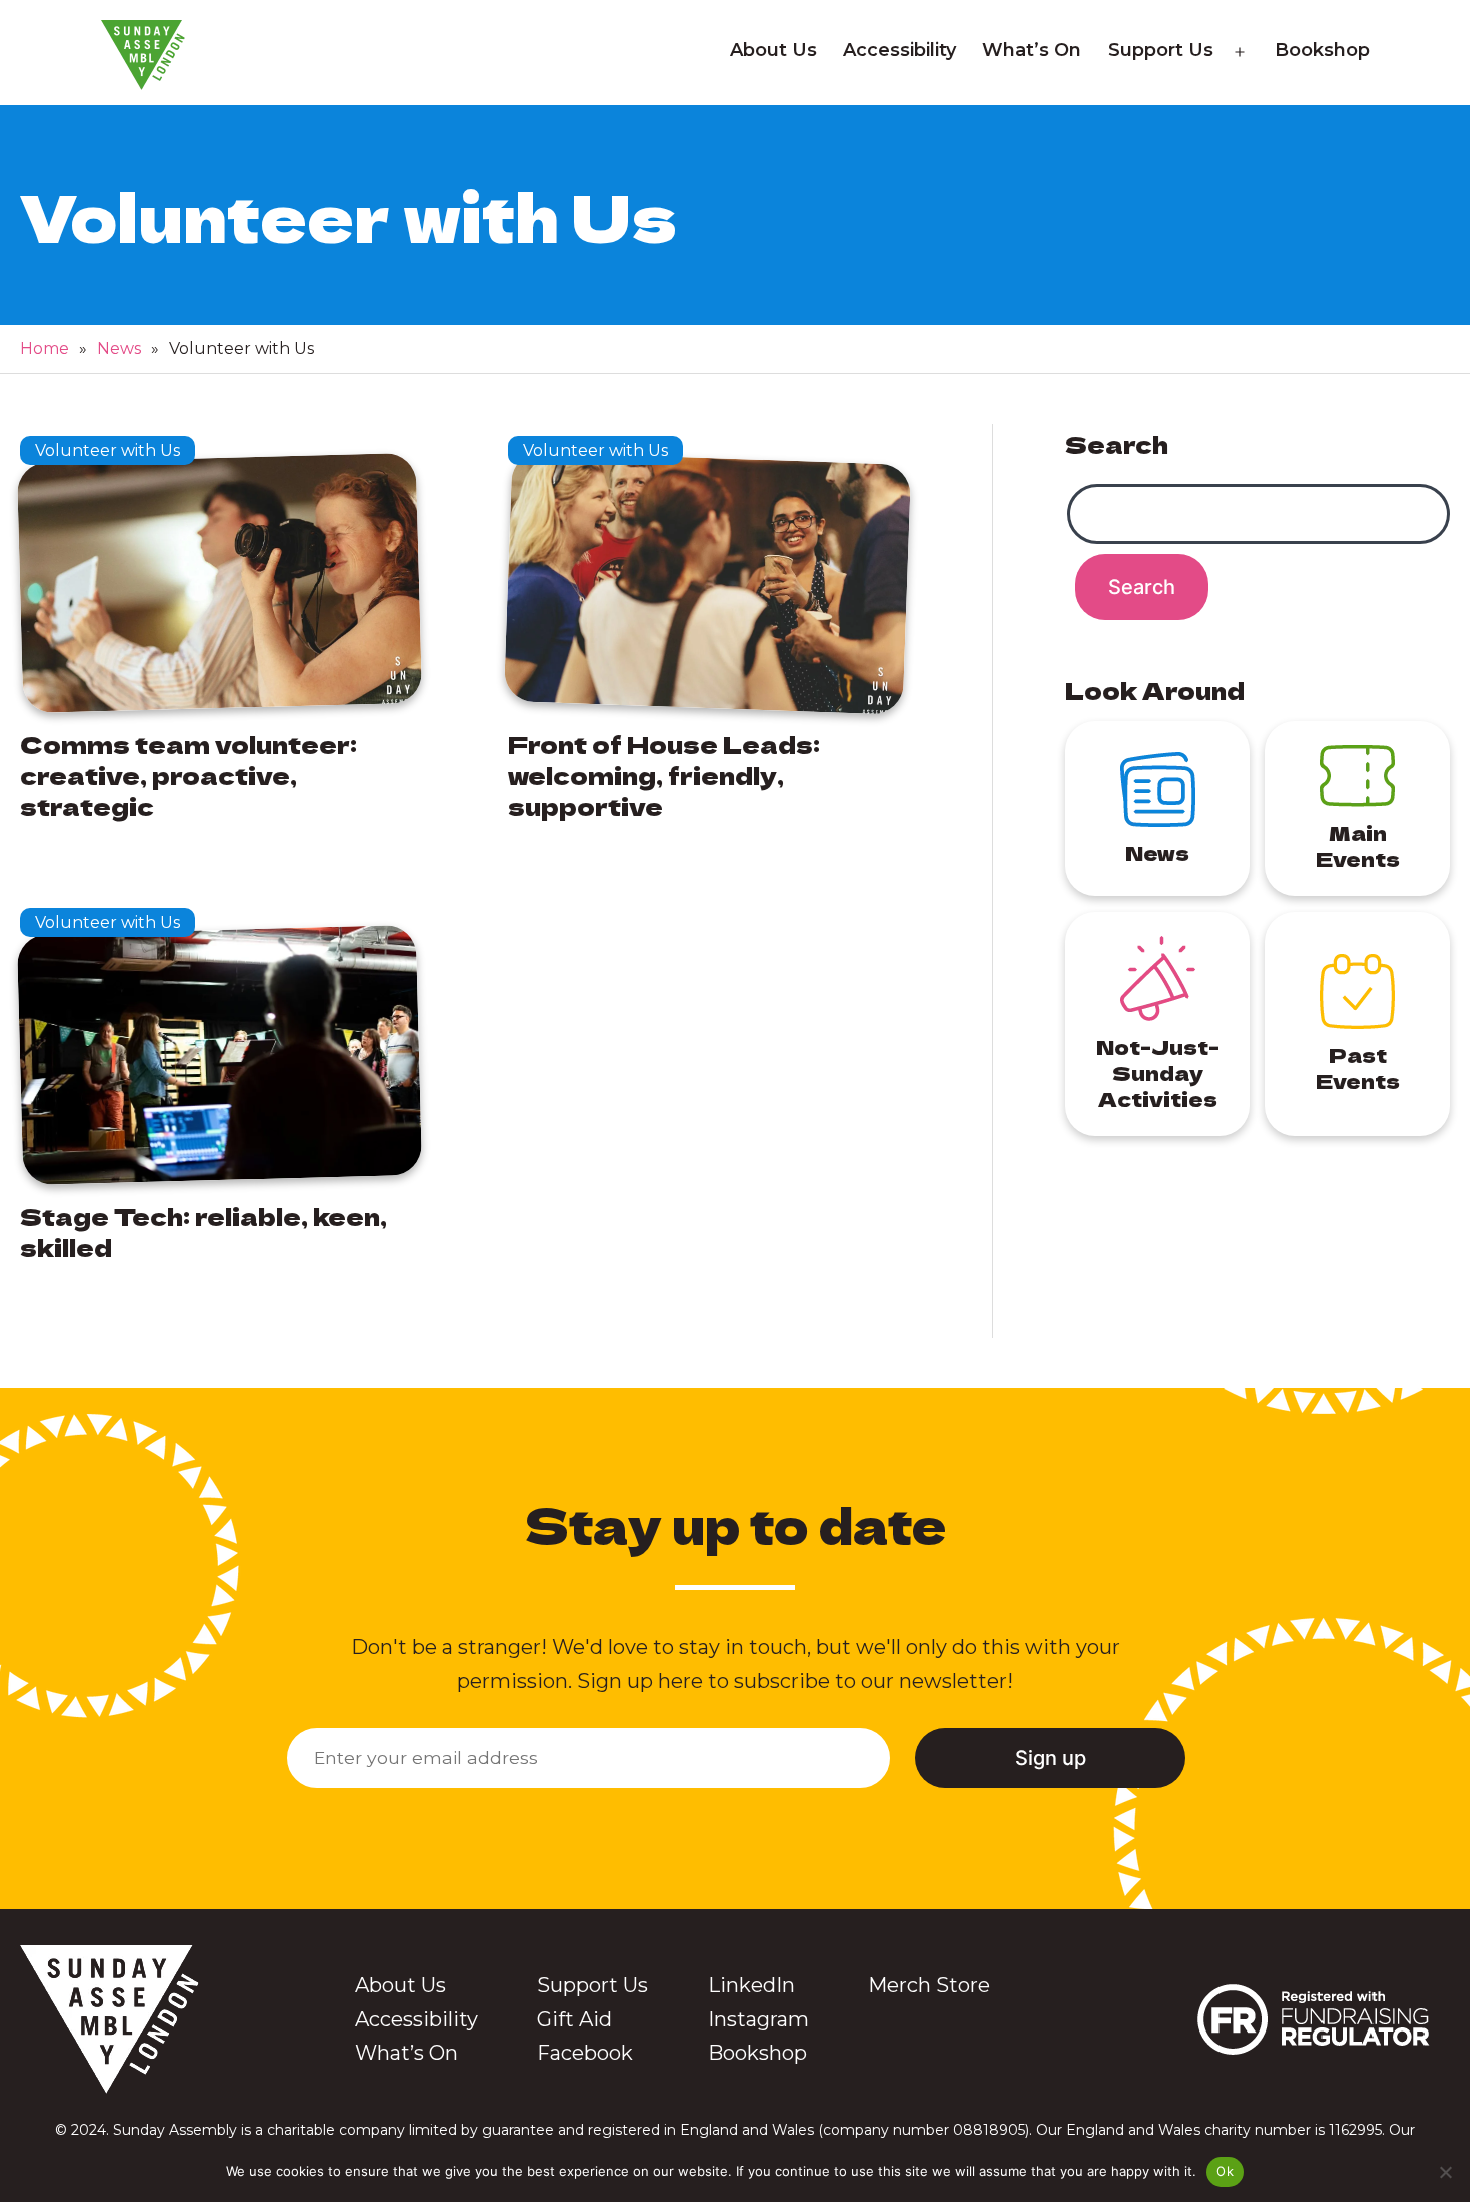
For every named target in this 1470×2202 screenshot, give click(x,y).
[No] (1445, 2172)
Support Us (1160, 50)
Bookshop (1322, 50)
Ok (1225, 2171)
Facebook (585, 2053)
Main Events (1358, 845)
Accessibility (899, 50)
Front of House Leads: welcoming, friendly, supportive (664, 774)
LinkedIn (751, 1985)
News (119, 348)
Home (44, 348)
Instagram (758, 2019)
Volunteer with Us (107, 450)
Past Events (1358, 1067)
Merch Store (929, 1985)
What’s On (1031, 50)
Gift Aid (574, 2019)
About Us (773, 50)
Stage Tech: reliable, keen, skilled (203, 1231)
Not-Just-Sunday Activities (1157, 1072)
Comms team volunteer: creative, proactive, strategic (188, 774)
